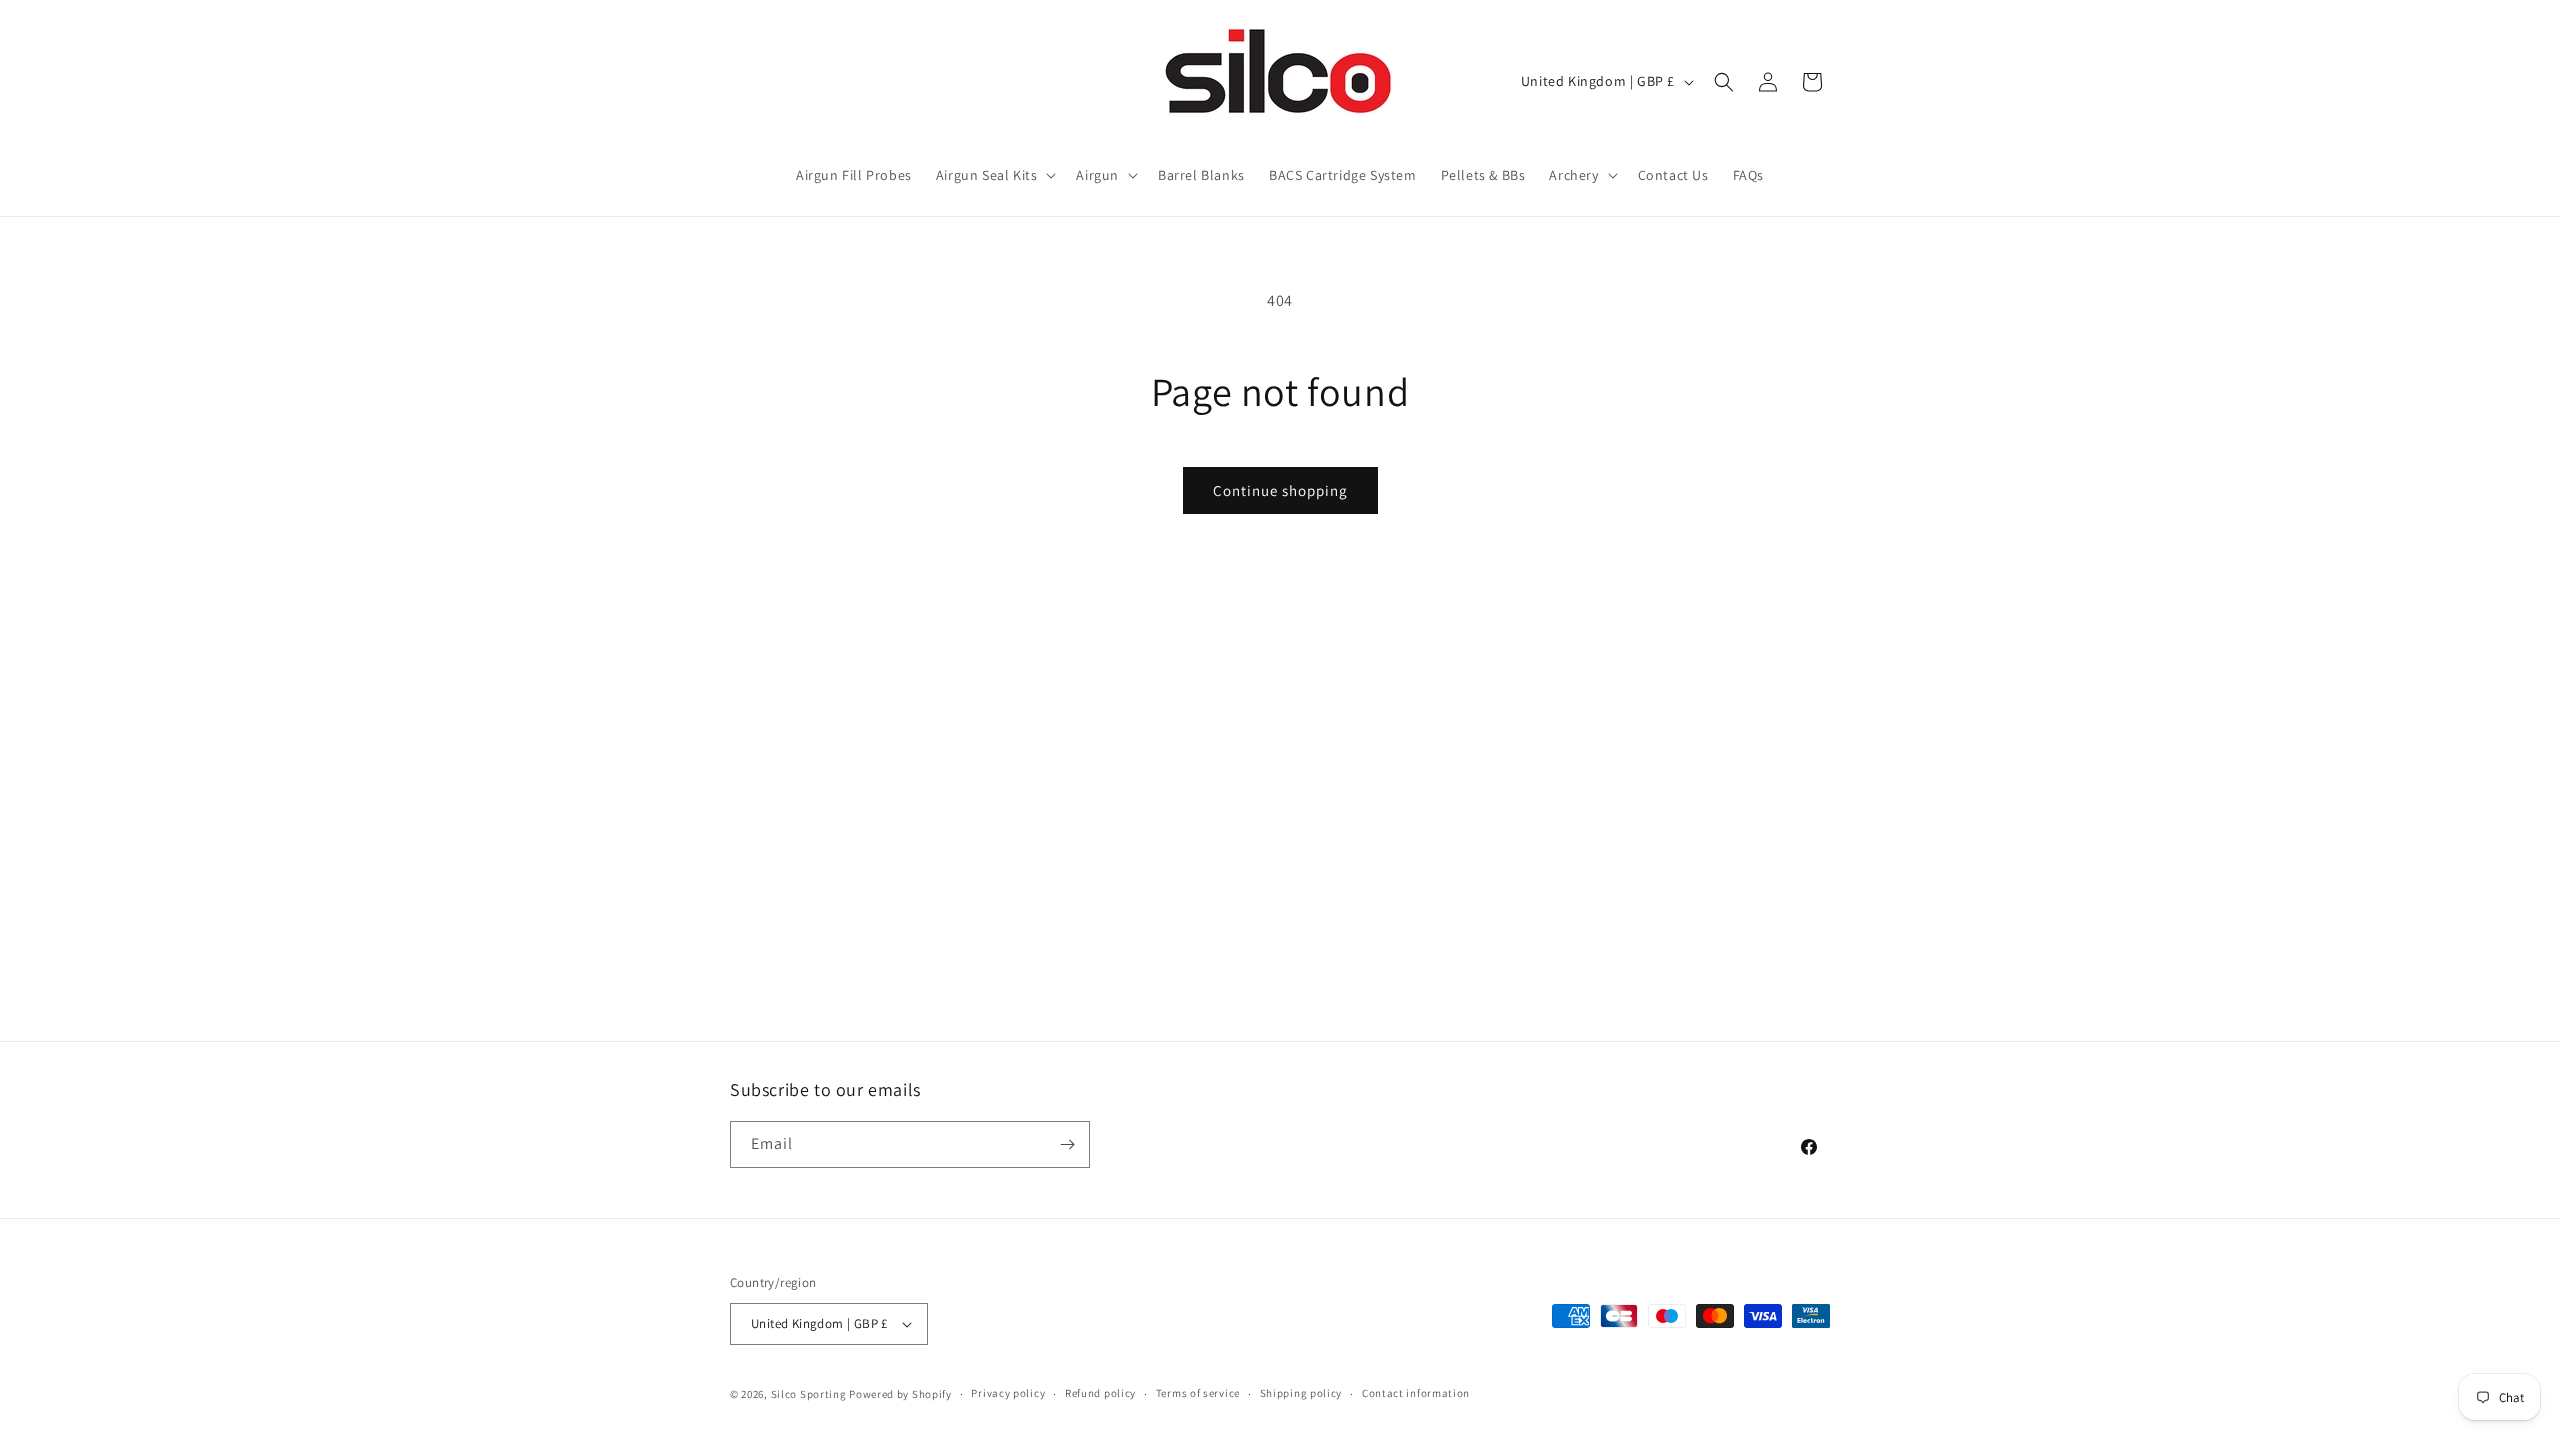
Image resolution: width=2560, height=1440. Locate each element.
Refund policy (1100, 1393)
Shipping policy (1301, 1393)
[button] (994, 175)
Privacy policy (1008, 1393)
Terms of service (1198, 1393)
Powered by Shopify (900, 1394)
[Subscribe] (1067, 1144)
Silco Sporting (809, 1394)
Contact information (1416, 1393)
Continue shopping (1280, 490)
